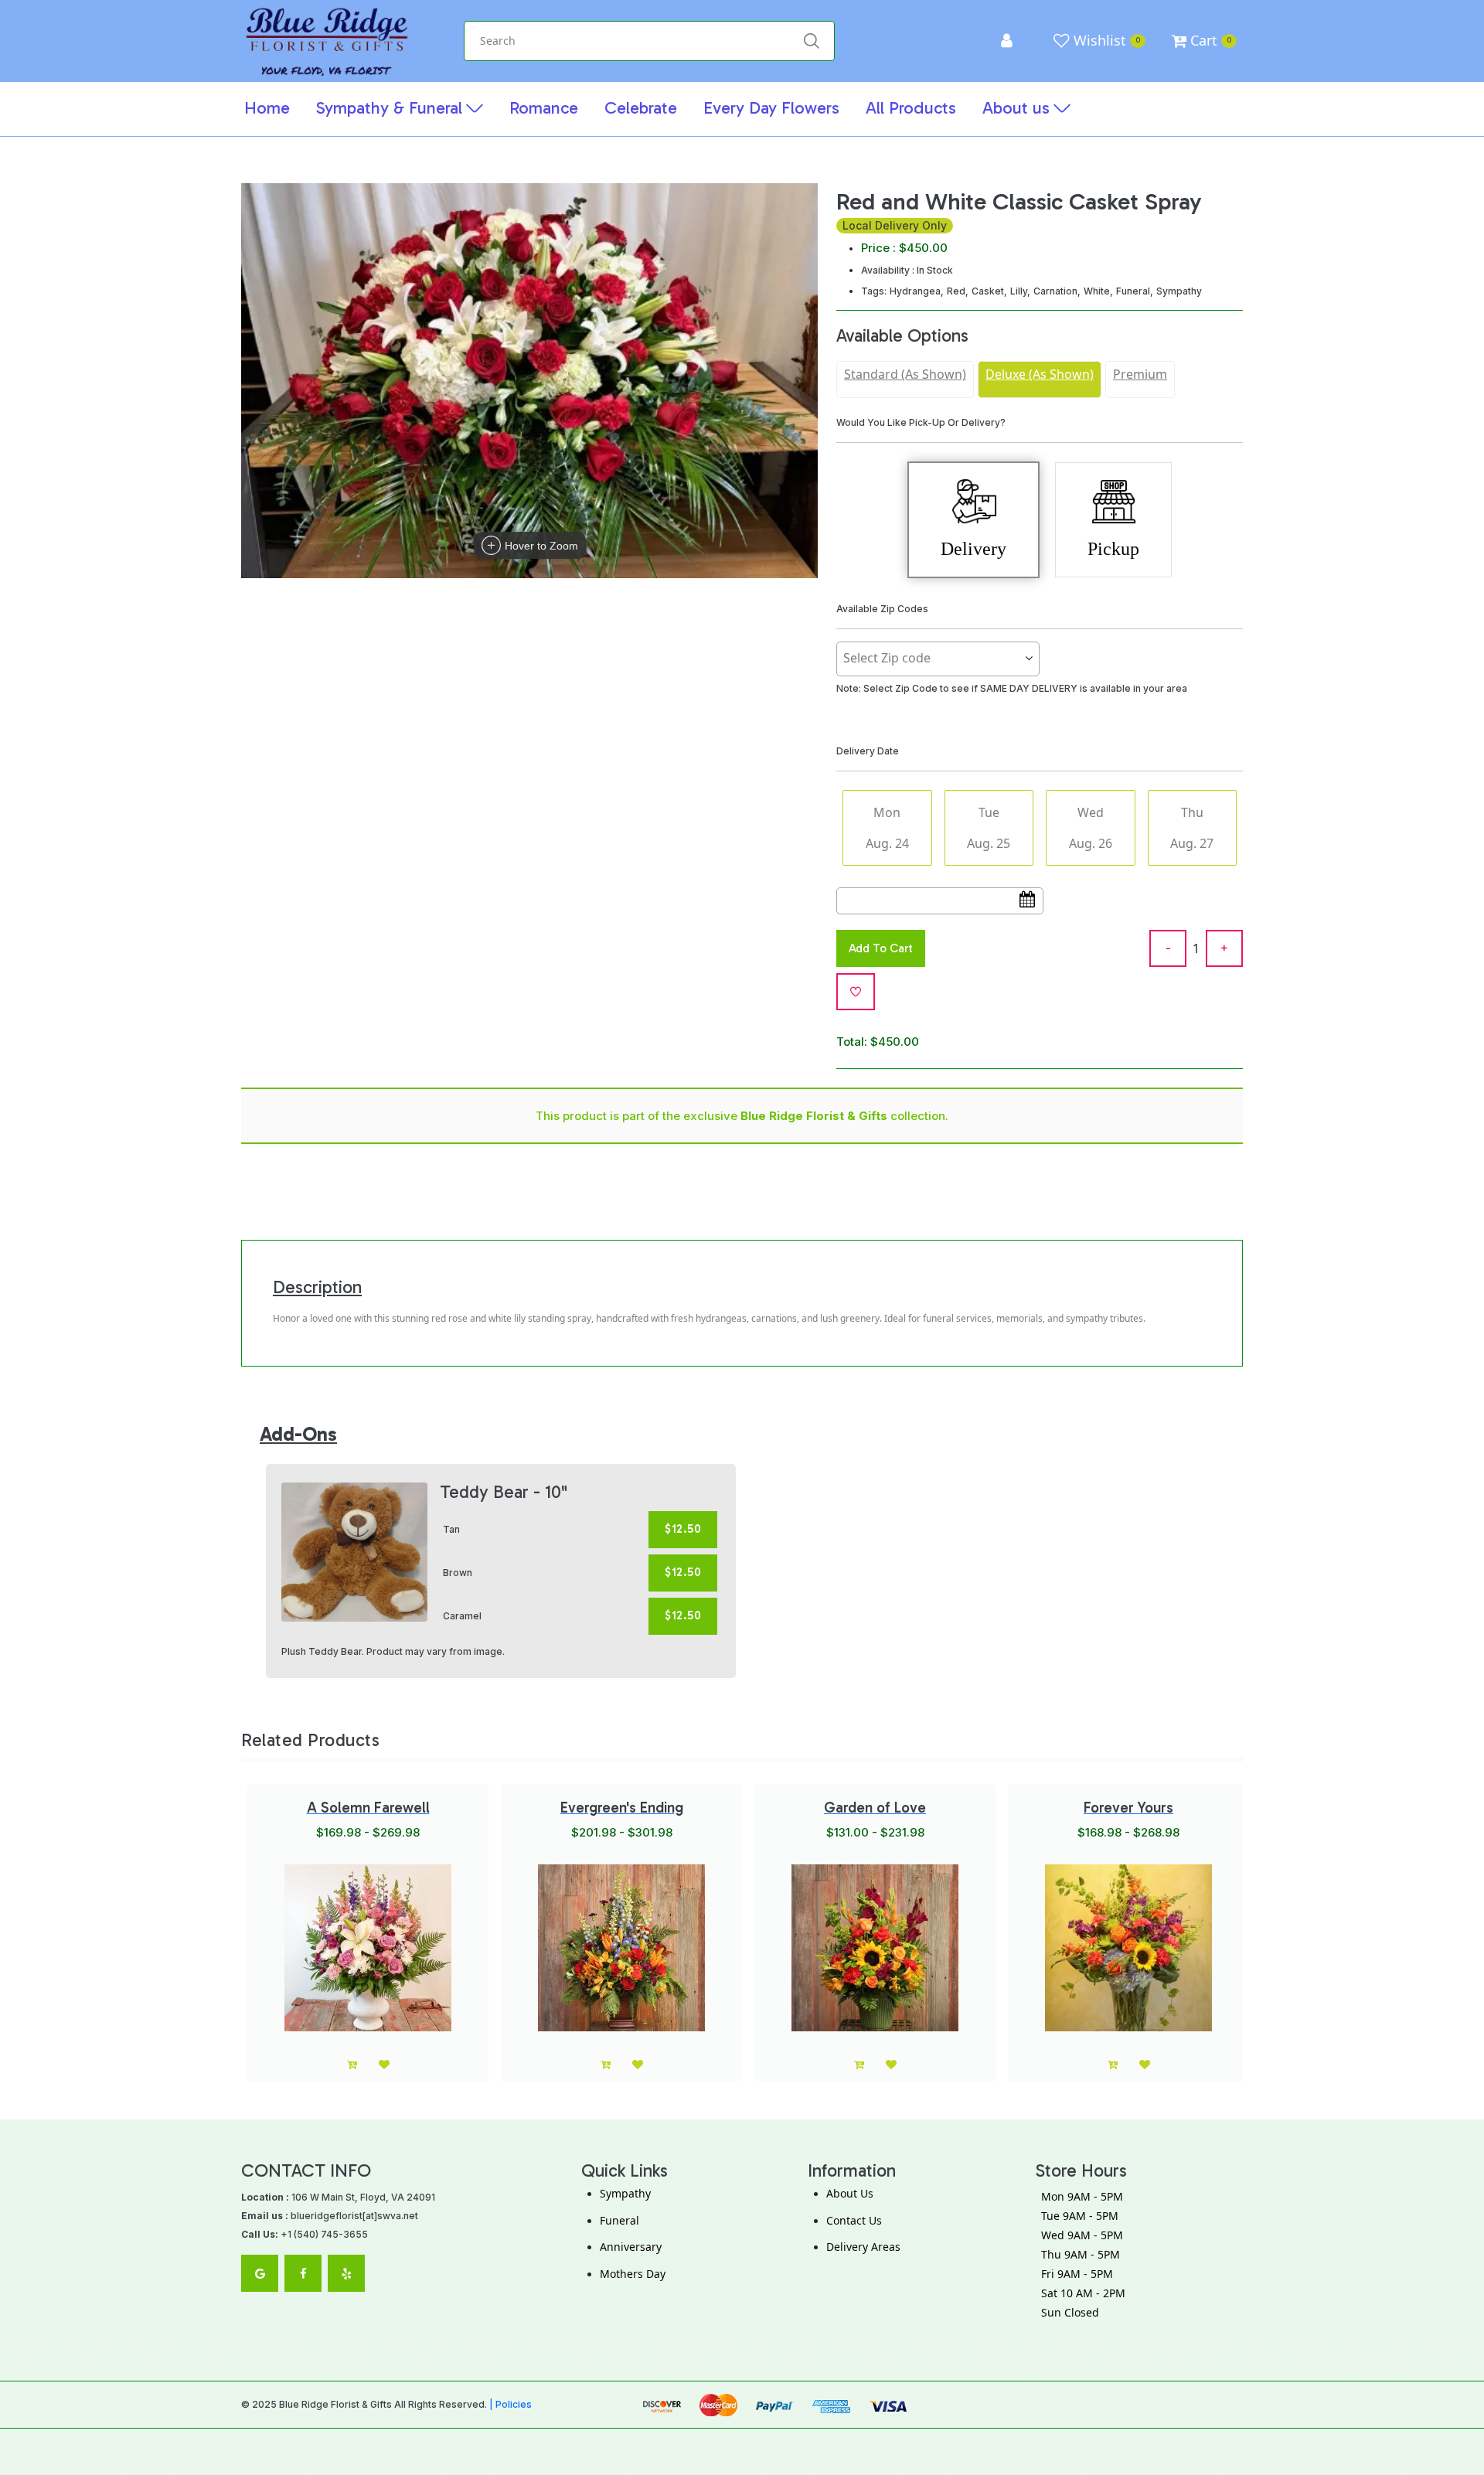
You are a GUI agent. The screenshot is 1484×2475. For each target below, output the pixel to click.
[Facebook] (303, 2273)
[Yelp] (346, 2273)
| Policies (511, 2404)
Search (811, 41)
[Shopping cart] (1113, 2064)
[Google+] (260, 2273)
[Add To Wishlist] (856, 992)
